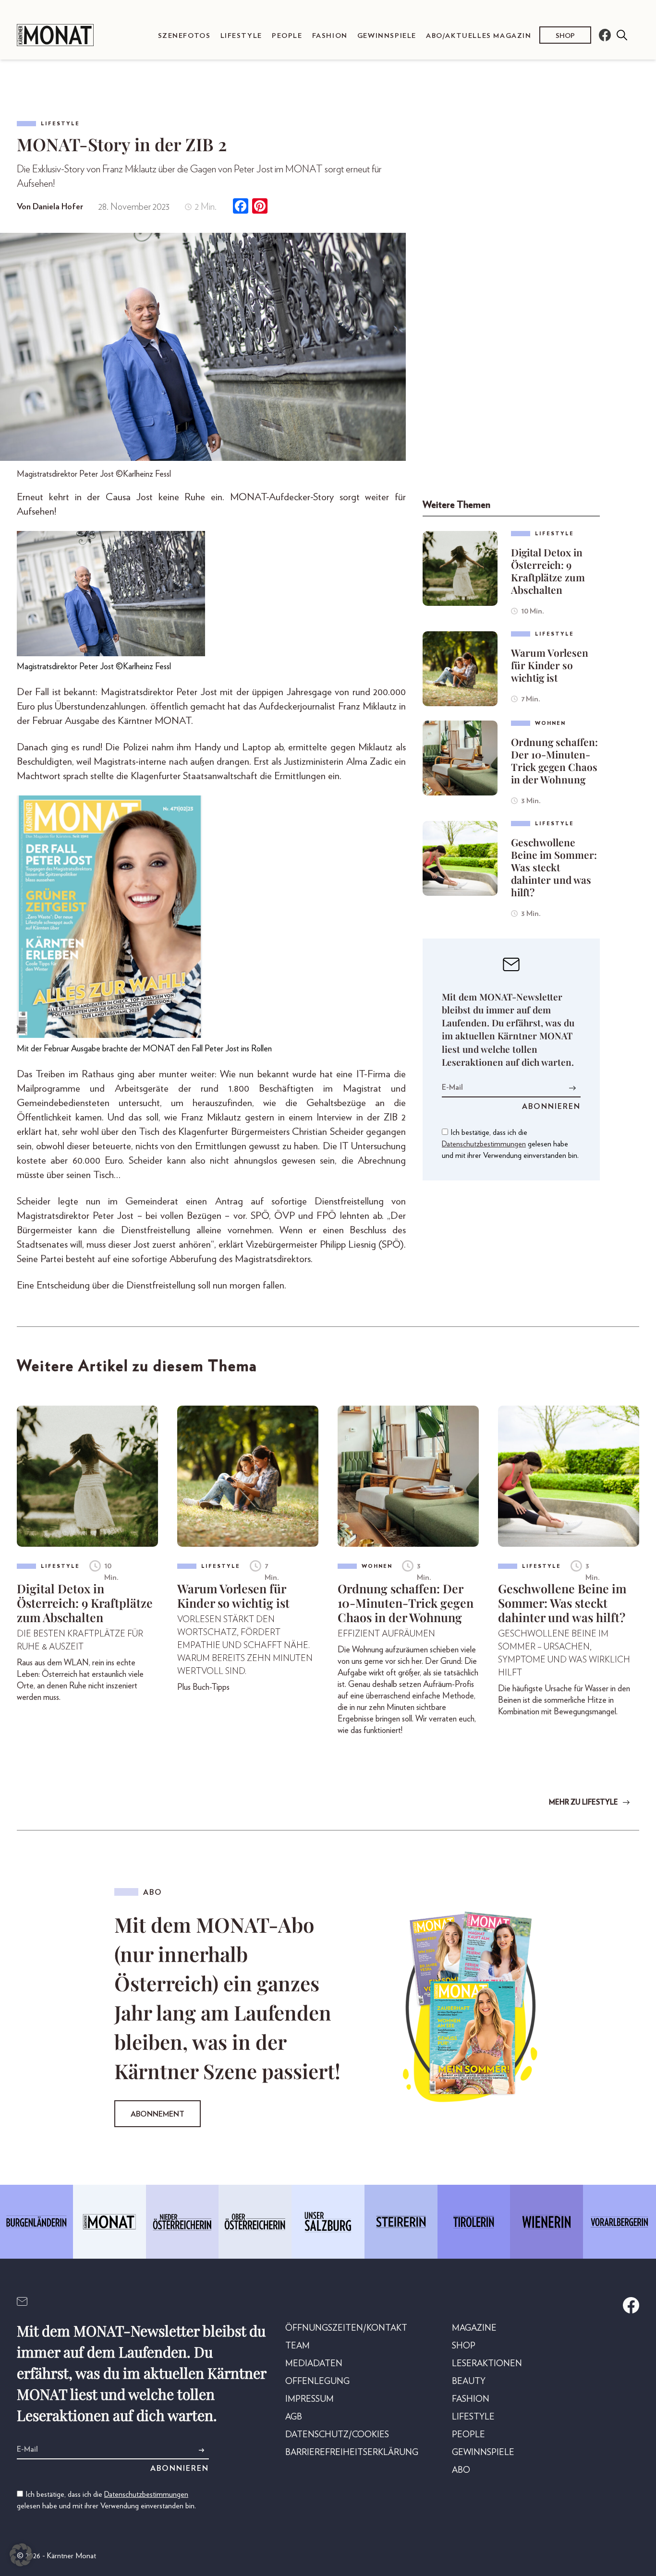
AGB (294, 2417)
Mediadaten (314, 2364)
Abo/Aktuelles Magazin (479, 36)
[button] (21, 2555)
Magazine (474, 2328)
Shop (565, 36)
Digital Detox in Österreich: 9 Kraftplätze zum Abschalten (548, 571)
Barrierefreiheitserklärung (352, 2453)
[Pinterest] (260, 207)
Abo (461, 2470)
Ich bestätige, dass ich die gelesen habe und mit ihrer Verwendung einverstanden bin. (510, 1144)
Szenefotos (184, 36)
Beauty (469, 2382)
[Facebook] (241, 207)
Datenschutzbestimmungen (484, 1144)
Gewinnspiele (387, 36)
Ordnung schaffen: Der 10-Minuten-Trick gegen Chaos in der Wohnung (554, 760)
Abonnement (158, 2114)
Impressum (310, 2399)
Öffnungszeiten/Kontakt (346, 2328)
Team (298, 2346)
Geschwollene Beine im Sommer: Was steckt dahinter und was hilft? (554, 867)
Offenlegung (317, 2382)
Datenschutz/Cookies (337, 2435)
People (287, 36)
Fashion (330, 36)
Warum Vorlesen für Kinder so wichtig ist (550, 665)
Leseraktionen (487, 2364)
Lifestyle (241, 36)
